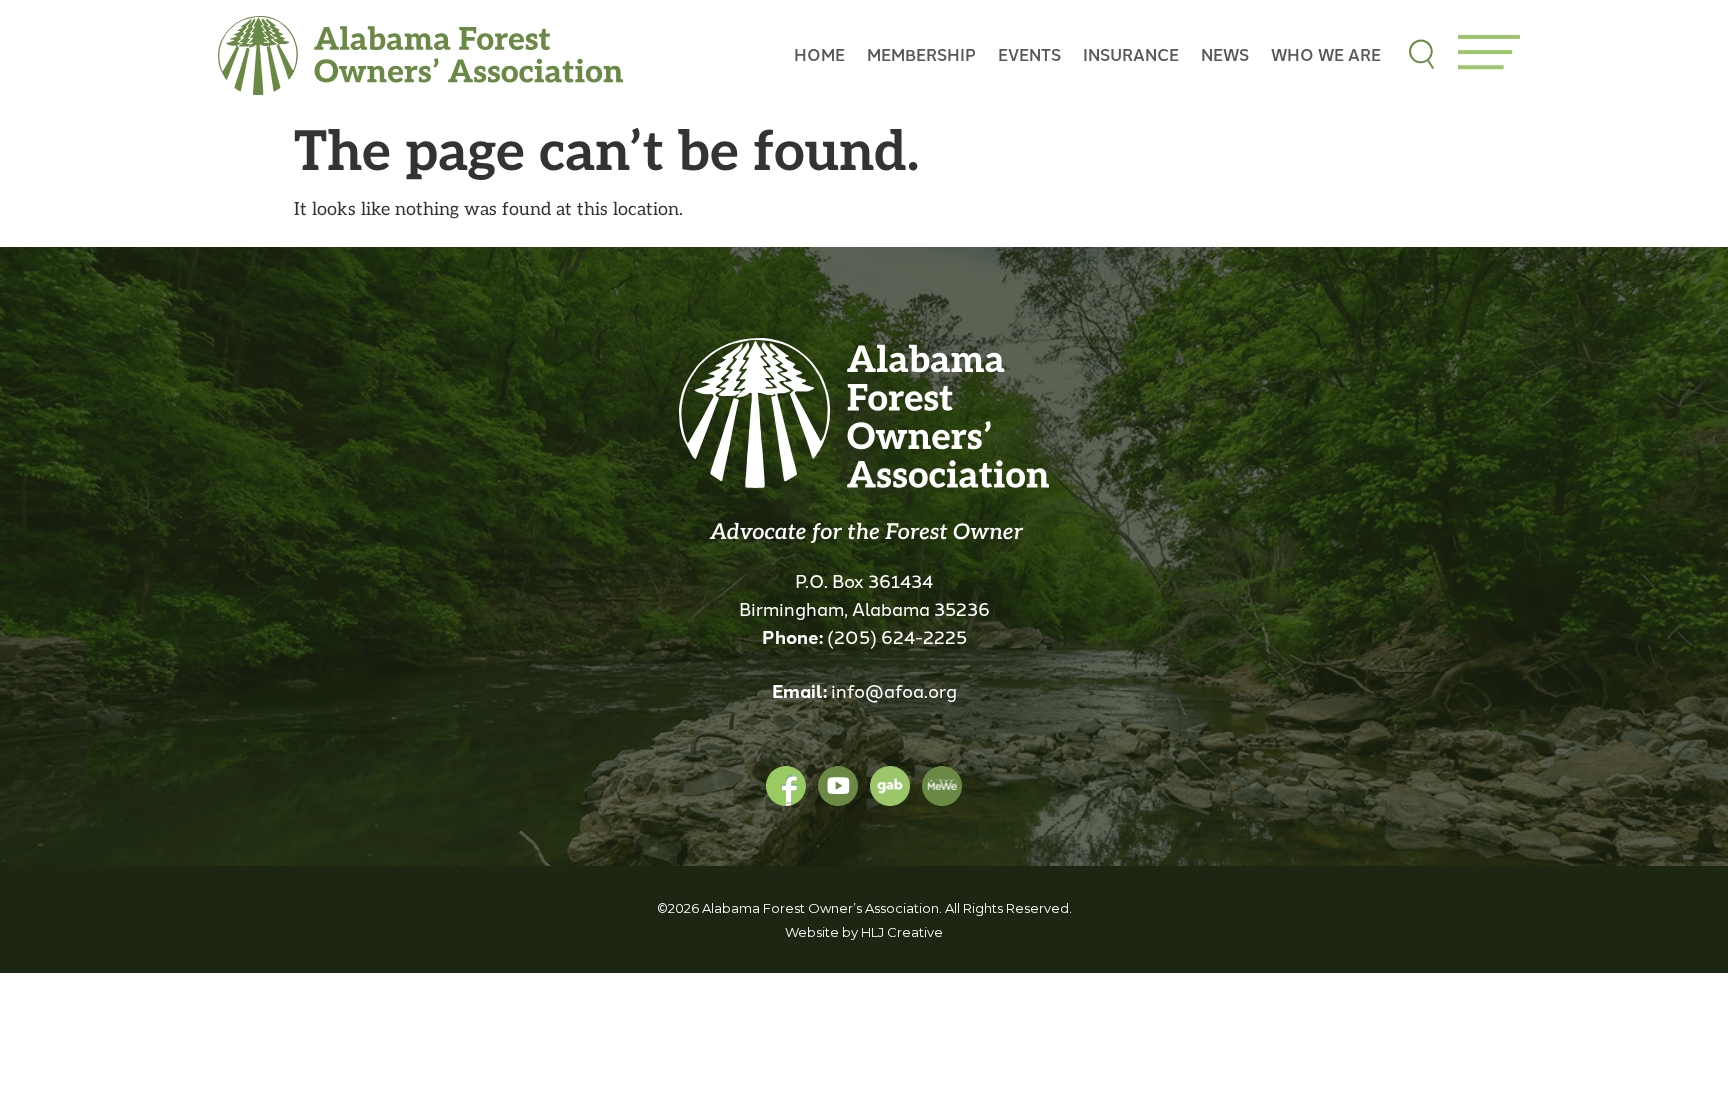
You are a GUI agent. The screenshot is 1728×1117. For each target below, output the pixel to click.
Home (819, 54)
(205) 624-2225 (897, 636)
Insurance (1131, 54)
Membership (921, 54)
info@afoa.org (894, 690)
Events (1029, 54)
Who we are (1326, 54)
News (1225, 54)
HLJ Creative (902, 932)
